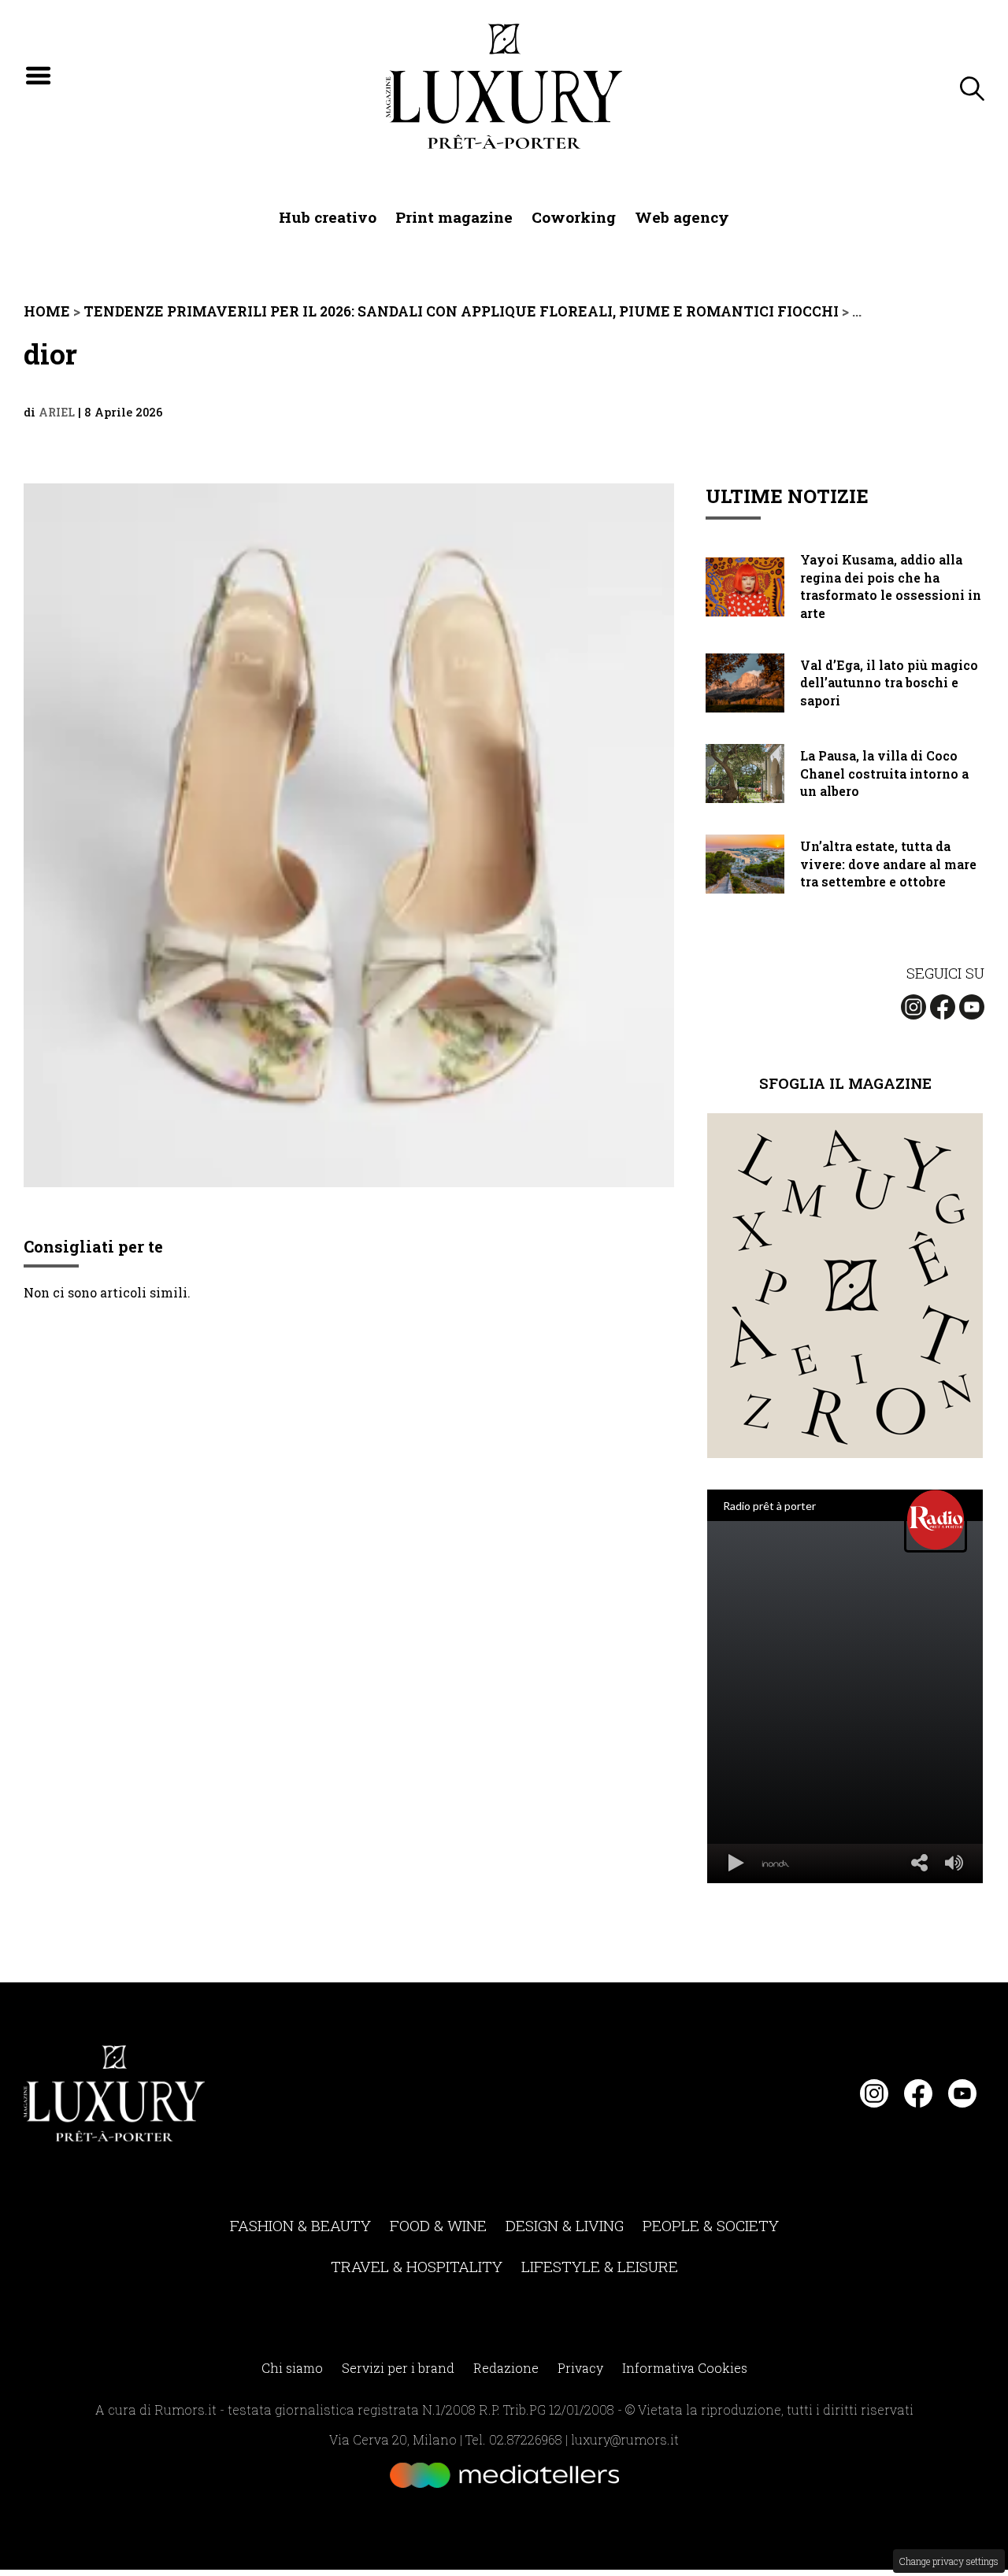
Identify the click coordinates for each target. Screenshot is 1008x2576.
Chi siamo (292, 2368)
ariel (57, 412)
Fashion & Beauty (300, 2225)
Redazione (506, 2368)
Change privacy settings (949, 2561)
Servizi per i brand (398, 2368)
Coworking (574, 217)
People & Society (711, 2225)
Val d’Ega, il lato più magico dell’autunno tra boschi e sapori (889, 683)
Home (47, 311)
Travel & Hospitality (417, 2266)
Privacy (580, 2368)
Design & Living (565, 2225)
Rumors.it (185, 2409)
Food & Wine (438, 2225)
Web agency (682, 217)
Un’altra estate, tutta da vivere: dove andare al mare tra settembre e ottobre (888, 864)
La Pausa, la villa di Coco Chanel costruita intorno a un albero (884, 773)
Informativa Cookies (685, 2368)
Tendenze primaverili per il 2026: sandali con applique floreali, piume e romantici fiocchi (461, 311)
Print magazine (454, 217)
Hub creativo (328, 217)
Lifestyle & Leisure (600, 2266)
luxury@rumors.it (625, 2439)
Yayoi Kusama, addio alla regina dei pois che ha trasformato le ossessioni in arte (891, 586)
